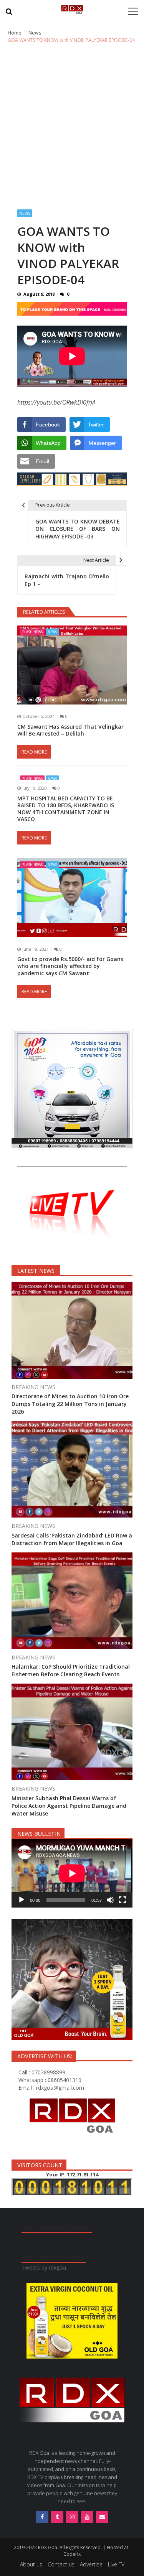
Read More (34, 752)
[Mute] (110, 1900)
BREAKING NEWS (33, 1387)
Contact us (61, 2564)
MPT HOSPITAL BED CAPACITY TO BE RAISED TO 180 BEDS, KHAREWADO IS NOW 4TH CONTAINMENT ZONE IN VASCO (66, 809)
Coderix (72, 2554)
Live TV (116, 2564)
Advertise (91, 2564)
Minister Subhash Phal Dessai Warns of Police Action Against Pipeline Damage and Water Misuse (69, 1806)
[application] (72, 1873)
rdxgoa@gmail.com (60, 2088)
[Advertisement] (72, 127)
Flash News (32, 632)
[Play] (22, 1900)
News (25, 213)
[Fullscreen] (122, 1900)
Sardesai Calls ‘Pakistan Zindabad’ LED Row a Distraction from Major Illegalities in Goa (72, 1539)
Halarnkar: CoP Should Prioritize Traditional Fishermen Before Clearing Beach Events (71, 1670)
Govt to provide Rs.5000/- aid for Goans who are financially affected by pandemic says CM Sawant (70, 966)
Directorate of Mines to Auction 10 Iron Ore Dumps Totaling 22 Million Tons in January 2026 (70, 1404)
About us (31, 2564)
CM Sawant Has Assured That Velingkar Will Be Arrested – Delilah (70, 730)
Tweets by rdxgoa (44, 2267)
